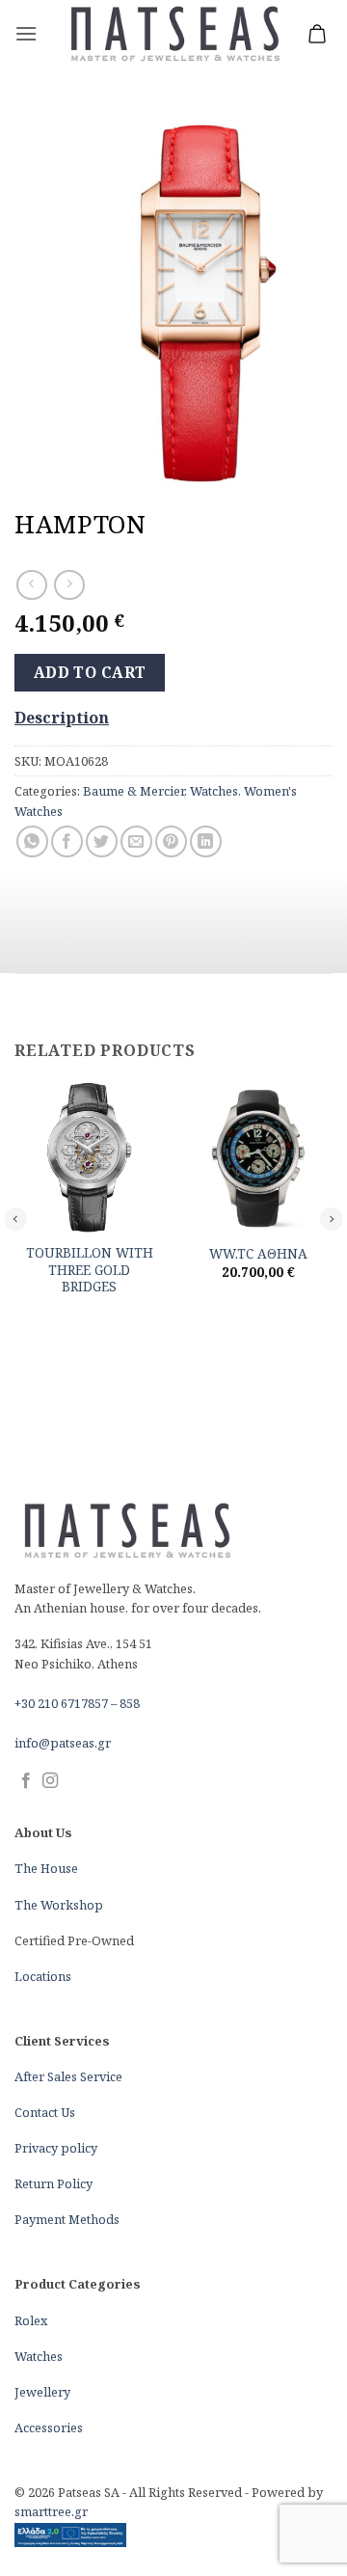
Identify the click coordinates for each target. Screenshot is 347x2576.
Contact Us (45, 2112)
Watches (214, 791)
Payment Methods (67, 2219)
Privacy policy (56, 2148)
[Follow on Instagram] (50, 1781)
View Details (90, 1316)
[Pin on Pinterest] (171, 841)
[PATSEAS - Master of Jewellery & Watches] (174, 34)
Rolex (31, 2320)
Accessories (49, 2427)
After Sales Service (68, 2076)
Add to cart (90, 672)
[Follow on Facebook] (26, 1781)
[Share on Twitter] (102, 841)
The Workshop (59, 1905)
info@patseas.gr (63, 1743)
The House (46, 1868)
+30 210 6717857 (61, 1703)
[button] (26, 33)
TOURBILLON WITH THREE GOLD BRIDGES (90, 1270)
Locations (43, 1976)
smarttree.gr (51, 2511)
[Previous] (15, 1218)
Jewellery (42, 2392)
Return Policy (53, 2183)
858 (130, 1703)
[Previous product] (69, 585)
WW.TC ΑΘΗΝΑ (258, 1254)
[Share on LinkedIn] (206, 841)
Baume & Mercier (133, 791)
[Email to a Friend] (136, 841)
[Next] (332, 1218)
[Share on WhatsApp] (32, 841)
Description (62, 718)
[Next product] (31, 585)
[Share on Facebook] (67, 841)
